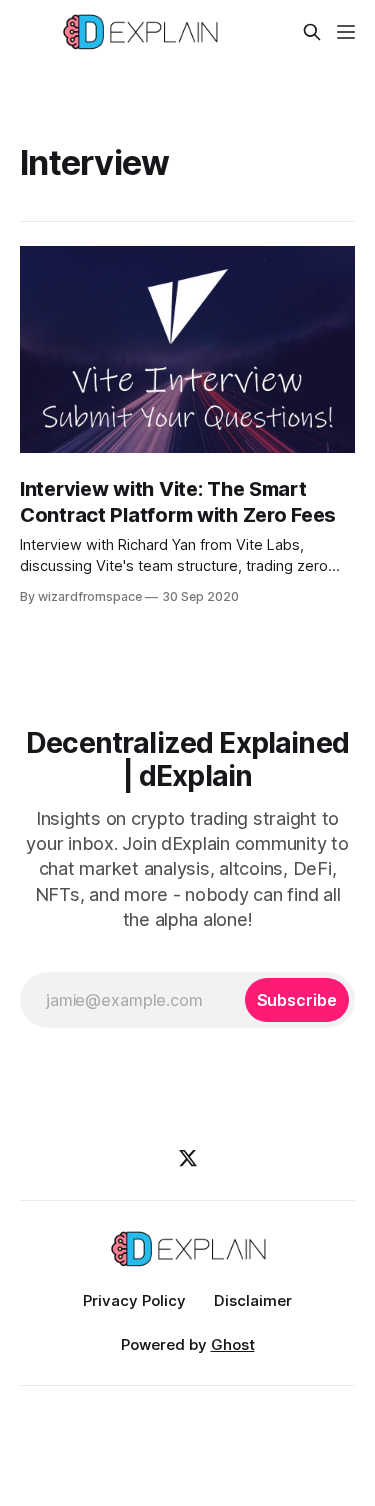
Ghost (233, 1344)
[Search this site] (312, 32)
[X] (188, 1158)
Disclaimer (253, 1300)
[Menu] (346, 32)
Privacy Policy (134, 1300)
